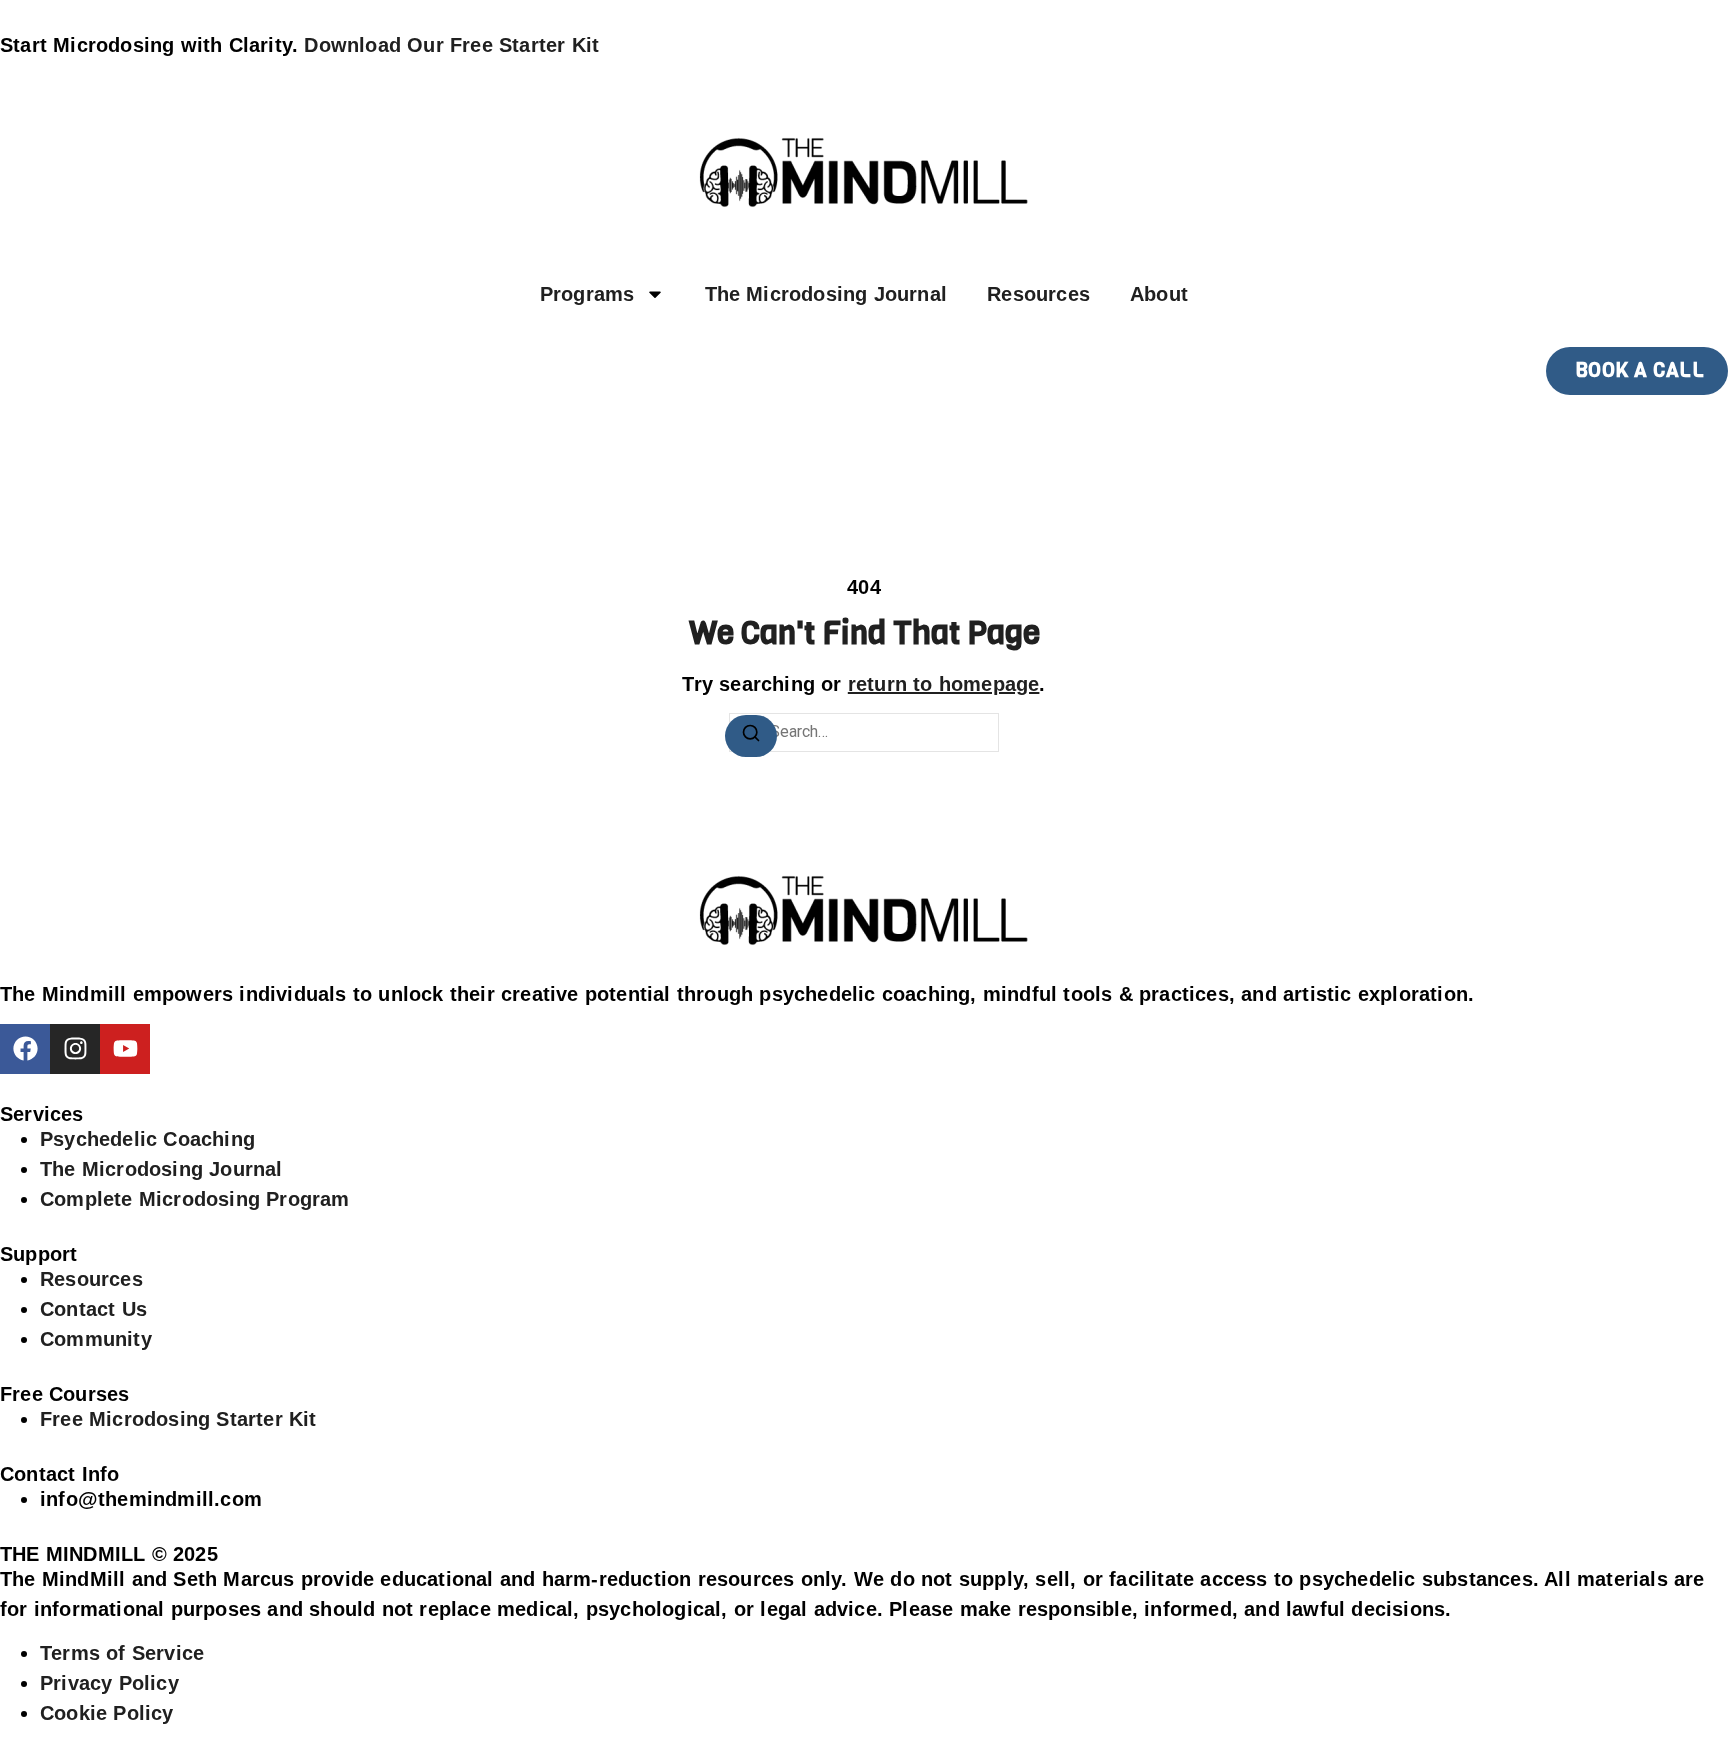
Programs (587, 294)
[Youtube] (125, 1049)
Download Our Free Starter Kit (451, 45)
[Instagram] (75, 1049)
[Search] (751, 736)
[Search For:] (864, 732)
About (1159, 294)
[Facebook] (25, 1049)
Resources (1038, 294)
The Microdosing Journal (826, 294)
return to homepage (944, 684)
